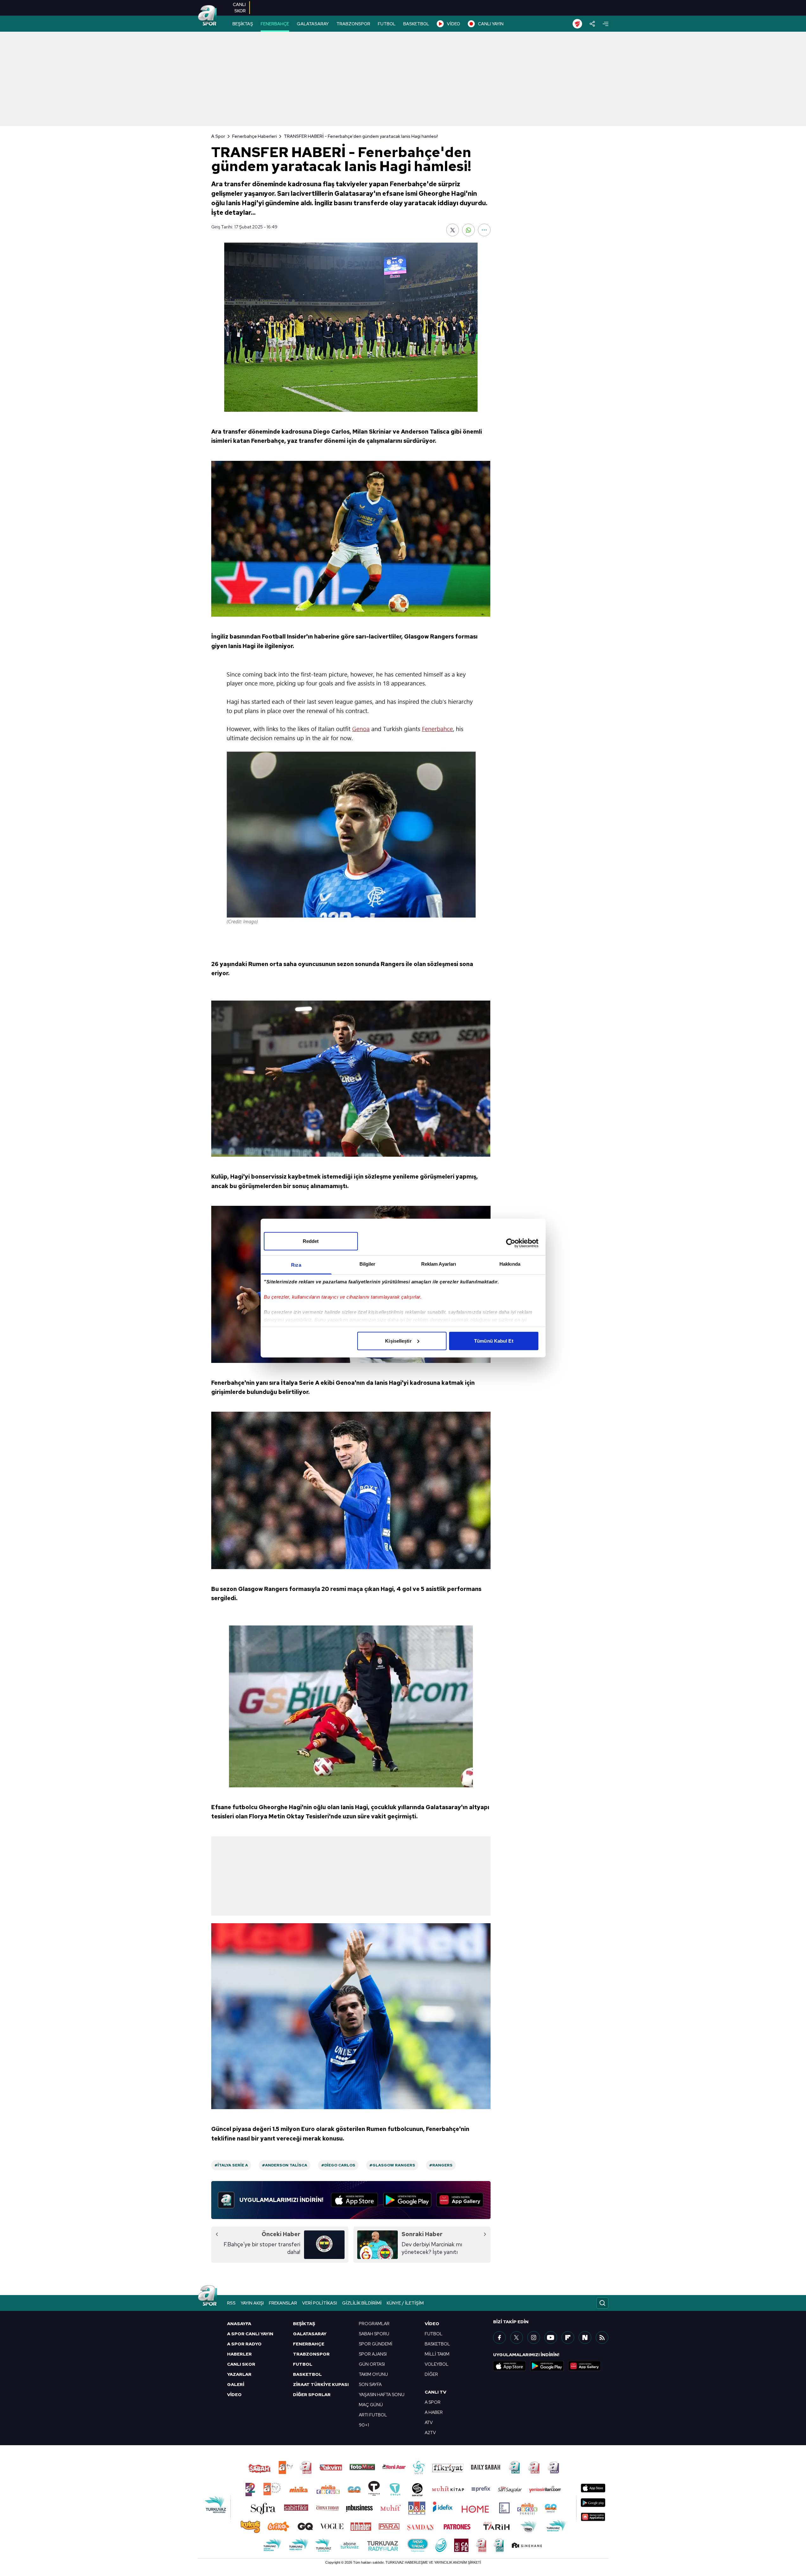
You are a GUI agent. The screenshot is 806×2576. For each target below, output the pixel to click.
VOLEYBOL (437, 2364)
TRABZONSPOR (353, 24)
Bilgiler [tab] (368, 1264)
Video (432, 2324)
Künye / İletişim (405, 2303)
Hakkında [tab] (510, 1264)
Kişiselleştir (398, 1341)
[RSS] (602, 2337)
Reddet (311, 1241)
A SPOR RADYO (244, 2344)
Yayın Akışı (252, 2303)
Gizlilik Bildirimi (362, 2303)
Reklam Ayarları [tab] (439, 1264)
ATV (429, 2422)
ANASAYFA (239, 2324)
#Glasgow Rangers (392, 2165)
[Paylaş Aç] (592, 24)
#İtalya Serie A (231, 2165)
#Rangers (441, 2165)
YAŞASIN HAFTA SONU (382, 2395)
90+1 (364, 2425)
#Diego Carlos (338, 2165)
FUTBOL (387, 24)
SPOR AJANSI (373, 2354)
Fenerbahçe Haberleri (254, 136)
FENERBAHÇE (275, 24)
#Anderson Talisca (285, 2165)
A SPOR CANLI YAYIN (250, 2334)
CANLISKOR (239, 8)
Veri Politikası (320, 2303)
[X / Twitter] (517, 2337)
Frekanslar (283, 2303)
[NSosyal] (585, 2337)
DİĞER (431, 2374)
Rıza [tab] (296, 1265)
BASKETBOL (416, 24)
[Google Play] (407, 2200)
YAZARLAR (239, 2374)
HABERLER (239, 2354)
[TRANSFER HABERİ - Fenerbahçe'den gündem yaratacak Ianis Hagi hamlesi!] (351, 327)
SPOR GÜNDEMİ (376, 2344)
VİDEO (454, 24)
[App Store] (355, 2200)
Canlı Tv (435, 2392)
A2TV (430, 2433)
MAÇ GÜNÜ (371, 2405)
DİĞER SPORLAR (312, 2395)
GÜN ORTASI (372, 2364)
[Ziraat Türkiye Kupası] (577, 24)
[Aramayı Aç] (602, 2303)
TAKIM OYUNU (373, 2374)
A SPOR (433, 2402)
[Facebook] (499, 2337)
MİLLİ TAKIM (437, 2354)
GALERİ (236, 2384)
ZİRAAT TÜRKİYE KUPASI (321, 2384)
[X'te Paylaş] (453, 230)
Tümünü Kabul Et (494, 1341)
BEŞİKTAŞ (243, 24)
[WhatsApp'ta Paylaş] (468, 230)
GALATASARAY (313, 24)
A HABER (434, 2412)
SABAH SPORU (374, 2334)
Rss (231, 2303)
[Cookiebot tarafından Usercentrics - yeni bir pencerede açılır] (511, 1243)
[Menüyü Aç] (606, 24)
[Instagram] (534, 2337)
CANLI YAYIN (491, 24)
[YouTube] (551, 2337)
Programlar (374, 2324)
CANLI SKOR (241, 2364)
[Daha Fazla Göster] (484, 230)
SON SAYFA (370, 2384)
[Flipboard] (568, 2337)
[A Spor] (207, 16)
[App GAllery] (460, 2200)
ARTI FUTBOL (373, 2415)
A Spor (218, 136)
